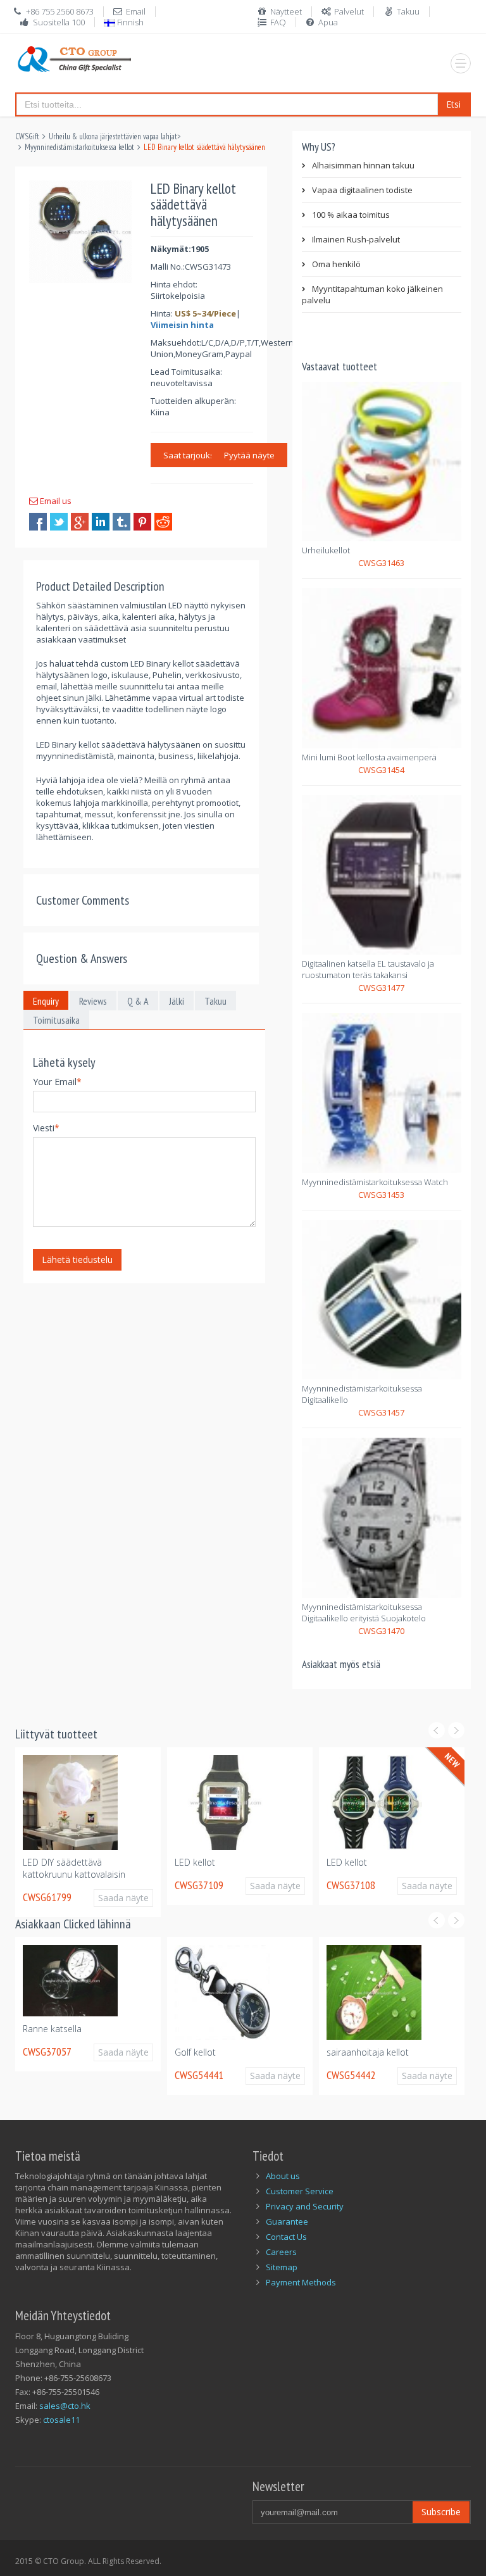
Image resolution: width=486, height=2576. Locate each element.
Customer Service (300, 2191)
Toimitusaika (56, 1020)
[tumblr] (121, 522)
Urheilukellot (326, 550)
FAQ (278, 22)
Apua (328, 22)
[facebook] (38, 522)
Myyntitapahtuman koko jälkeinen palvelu (372, 294)
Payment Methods (301, 2282)
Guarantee (287, 2221)
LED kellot (195, 1862)
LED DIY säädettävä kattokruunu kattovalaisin (74, 1868)
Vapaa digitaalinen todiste (362, 190)
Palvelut (349, 11)
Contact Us (286, 2237)
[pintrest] (142, 522)
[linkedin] (101, 522)
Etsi (453, 104)
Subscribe (441, 2512)
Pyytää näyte (249, 455)
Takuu (408, 11)
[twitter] (59, 522)
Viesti (46, 1128)
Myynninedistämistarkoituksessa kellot (79, 147)
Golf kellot (195, 2052)
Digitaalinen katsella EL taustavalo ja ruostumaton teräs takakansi (368, 969)
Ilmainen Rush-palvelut (356, 239)
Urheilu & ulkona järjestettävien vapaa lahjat (113, 136)
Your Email (57, 1082)
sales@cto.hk (65, 2406)
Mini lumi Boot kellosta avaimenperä (369, 757)
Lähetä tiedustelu (77, 1260)
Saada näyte (123, 1898)
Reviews (93, 1001)
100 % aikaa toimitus (351, 215)
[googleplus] (80, 522)
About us (283, 2176)
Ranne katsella (52, 2029)
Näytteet (286, 11)
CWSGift (27, 136)
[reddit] (163, 522)
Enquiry (46, 1001)
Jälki (177, 1001)
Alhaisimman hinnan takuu (363, 165)
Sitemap (282, 2267)
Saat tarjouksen (194, 455)
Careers (281, 2252)
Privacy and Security (305, 2206)
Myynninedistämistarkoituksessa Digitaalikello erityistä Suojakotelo (364, 1612)
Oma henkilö (336, 264)
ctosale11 (61, 2420)
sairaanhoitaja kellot (368, 2052)
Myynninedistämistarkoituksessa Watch (375, 1182)
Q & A (138, 1001)
